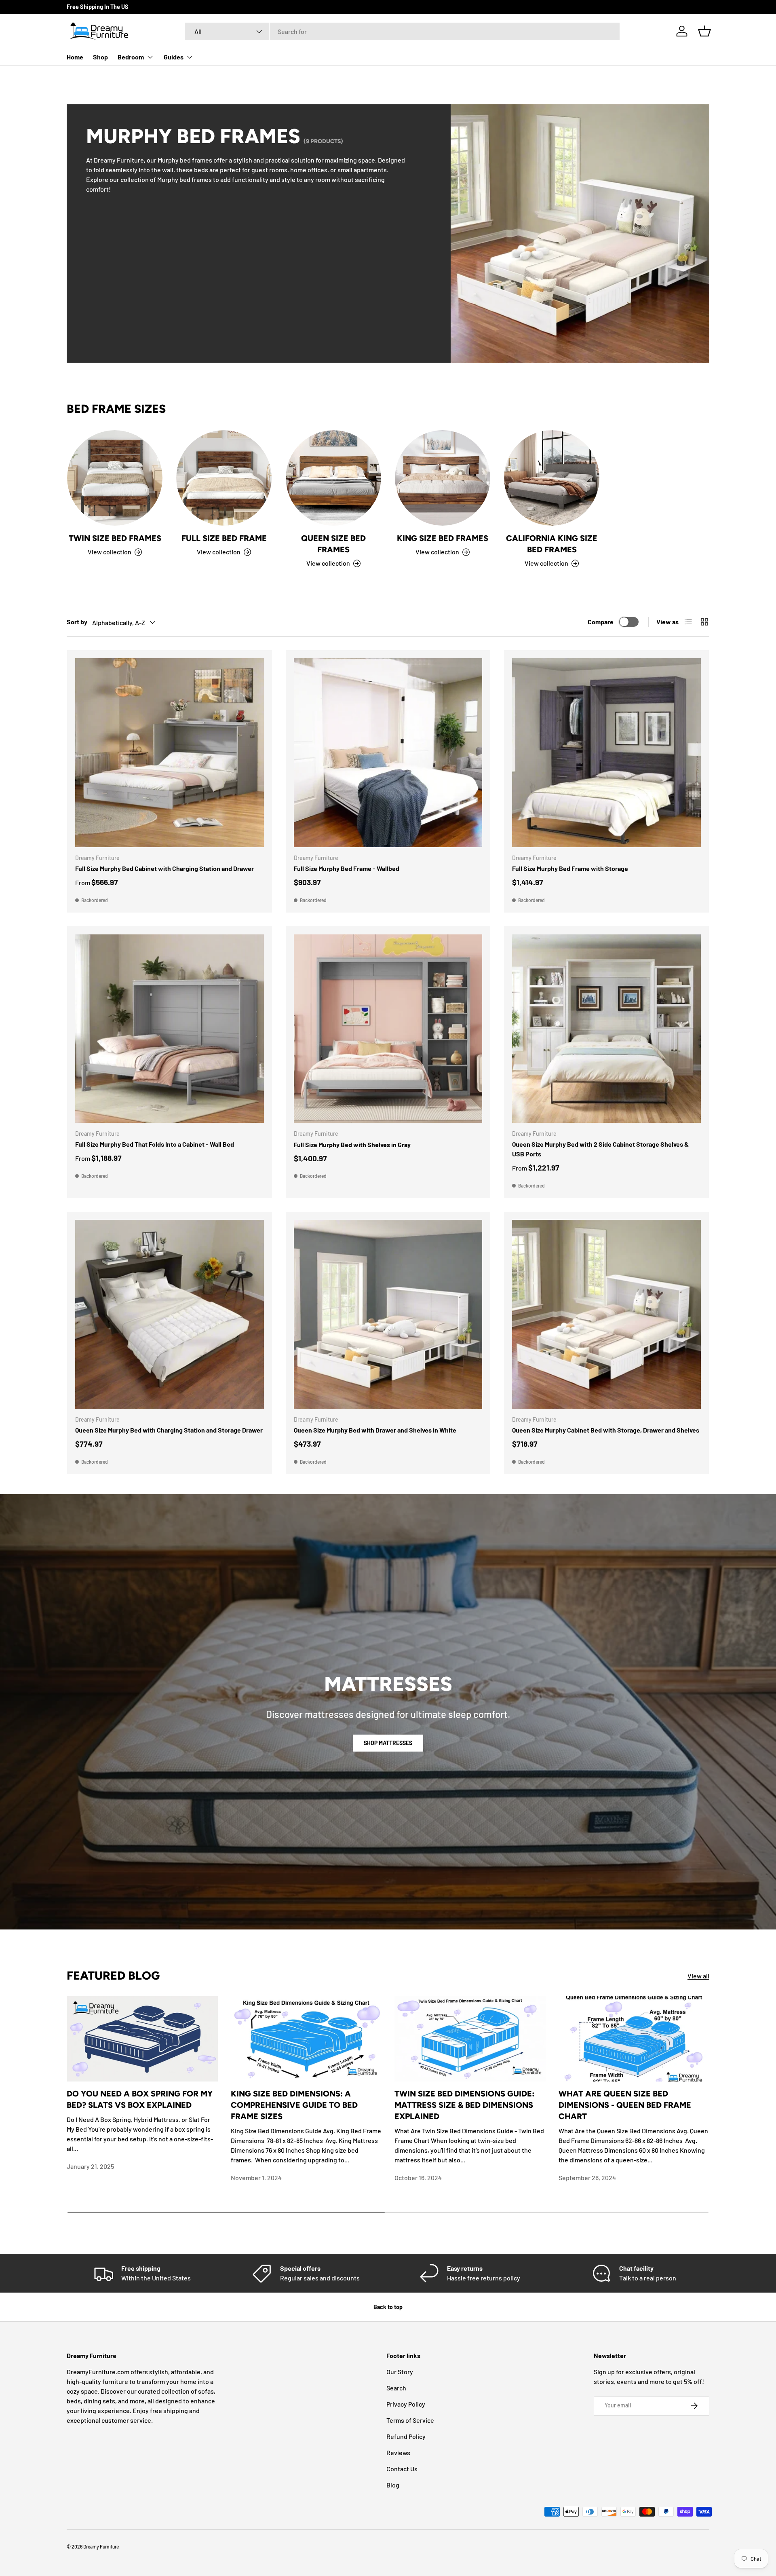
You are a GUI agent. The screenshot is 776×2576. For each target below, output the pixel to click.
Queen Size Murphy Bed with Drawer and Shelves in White (375, 1430)
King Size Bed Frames (443, 538)
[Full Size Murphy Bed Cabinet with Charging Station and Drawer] (170, 753)
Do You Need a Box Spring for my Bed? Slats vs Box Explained (140, 2099)
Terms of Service (410, 2420)
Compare (601, 622)
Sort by (77, 622)
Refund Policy (406, 2436)
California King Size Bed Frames (552, 544)
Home (75, 57)
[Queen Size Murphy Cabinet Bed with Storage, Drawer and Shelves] (606, 1314)
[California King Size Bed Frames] (552, 478)
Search (396, 2388)
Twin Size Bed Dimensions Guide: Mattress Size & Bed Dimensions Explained (464, 2105)
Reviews (398, 2452)
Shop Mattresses (388, 1743)
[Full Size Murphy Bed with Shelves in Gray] (388, 1029)
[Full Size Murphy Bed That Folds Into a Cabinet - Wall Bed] (170, 1029)
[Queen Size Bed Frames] (333, 478)
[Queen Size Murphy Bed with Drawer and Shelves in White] (388, 1314)
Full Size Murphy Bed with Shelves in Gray (352, 1144)
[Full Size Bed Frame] (224, 478)
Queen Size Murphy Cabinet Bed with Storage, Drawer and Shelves (606, 1430)
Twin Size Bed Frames (115, 538)
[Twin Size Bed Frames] (115, 478)
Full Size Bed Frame (224, 538)
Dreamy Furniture (101, 2546)
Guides (174, 57)
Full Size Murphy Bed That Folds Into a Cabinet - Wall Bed (155, 1144)
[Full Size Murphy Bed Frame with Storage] (606, 753)
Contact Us (402, 2469)
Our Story (400, 2372)
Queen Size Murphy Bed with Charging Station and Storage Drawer (169, 1430)
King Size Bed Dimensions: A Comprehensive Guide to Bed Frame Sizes (294, 2105)
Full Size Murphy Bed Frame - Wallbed (347, 868)
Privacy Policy (406, 2404)
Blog (393, 2485)
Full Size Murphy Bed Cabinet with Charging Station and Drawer (164, 868)
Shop (100, 57)
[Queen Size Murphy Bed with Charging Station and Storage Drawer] (170, 1314)
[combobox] (402, 31)
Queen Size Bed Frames (333, 544)
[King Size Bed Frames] (443, 478)
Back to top (388, 2307)
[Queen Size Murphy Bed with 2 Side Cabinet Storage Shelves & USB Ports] (606, 1029)
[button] (704, 31)
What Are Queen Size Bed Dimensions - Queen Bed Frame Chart (625, 2105)
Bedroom (131, 57)
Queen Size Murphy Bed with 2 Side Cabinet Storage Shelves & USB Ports (600, 1149)
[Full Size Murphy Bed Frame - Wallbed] (388, 753)
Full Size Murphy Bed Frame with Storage (570, 868)
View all (698, 1976)
